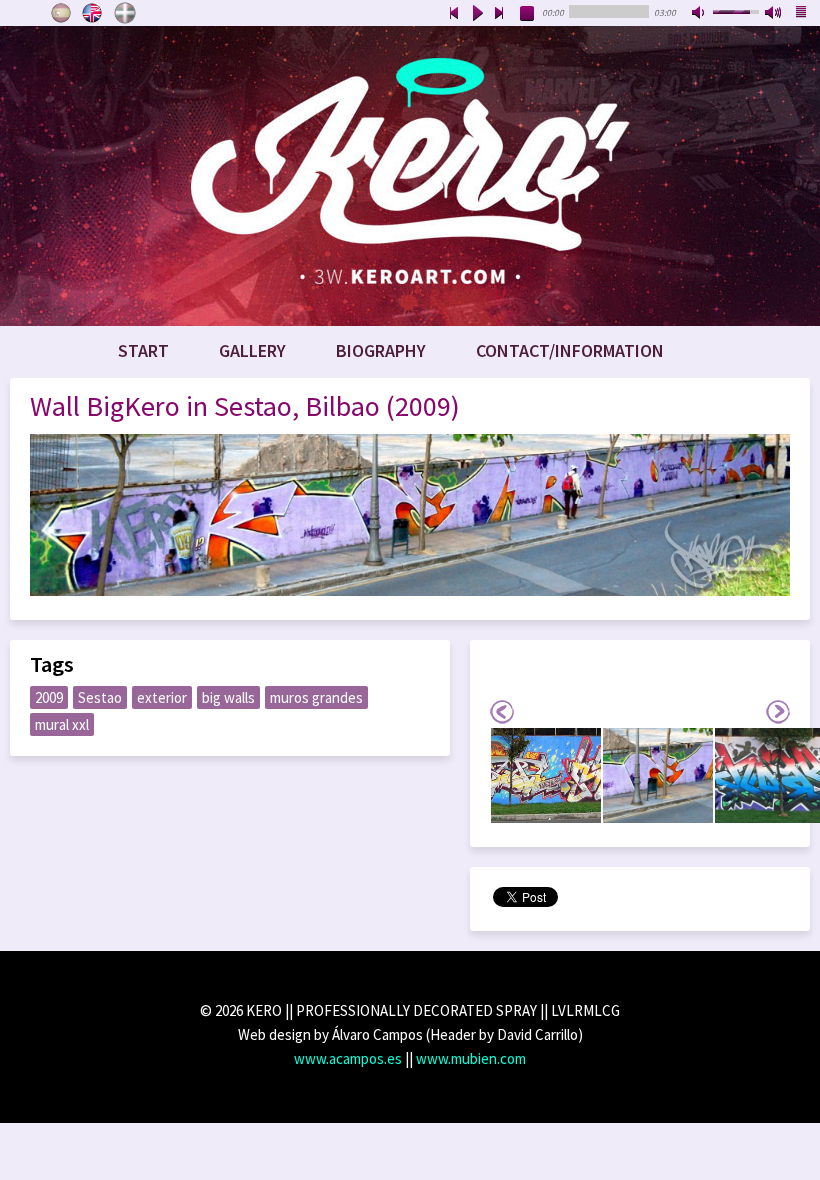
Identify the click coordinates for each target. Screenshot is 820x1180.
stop (528, 14)
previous (454, 14)
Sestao (100, 697)
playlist (802, 14)
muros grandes (316, 697)
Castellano (61, 13)
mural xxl (62, 724)
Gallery (252, 350)
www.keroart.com (410, 176)
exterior (162, 697)
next (500, 14)
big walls (228, 697)
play (477, 14)
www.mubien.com (471, 1058)
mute (700, 14)
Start (143, 350)
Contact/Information (570, 350)
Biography (381, 350)
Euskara (125, 13)
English (93, 13)
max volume (774, 14)
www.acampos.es (348, 1058)
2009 (49, 697)
